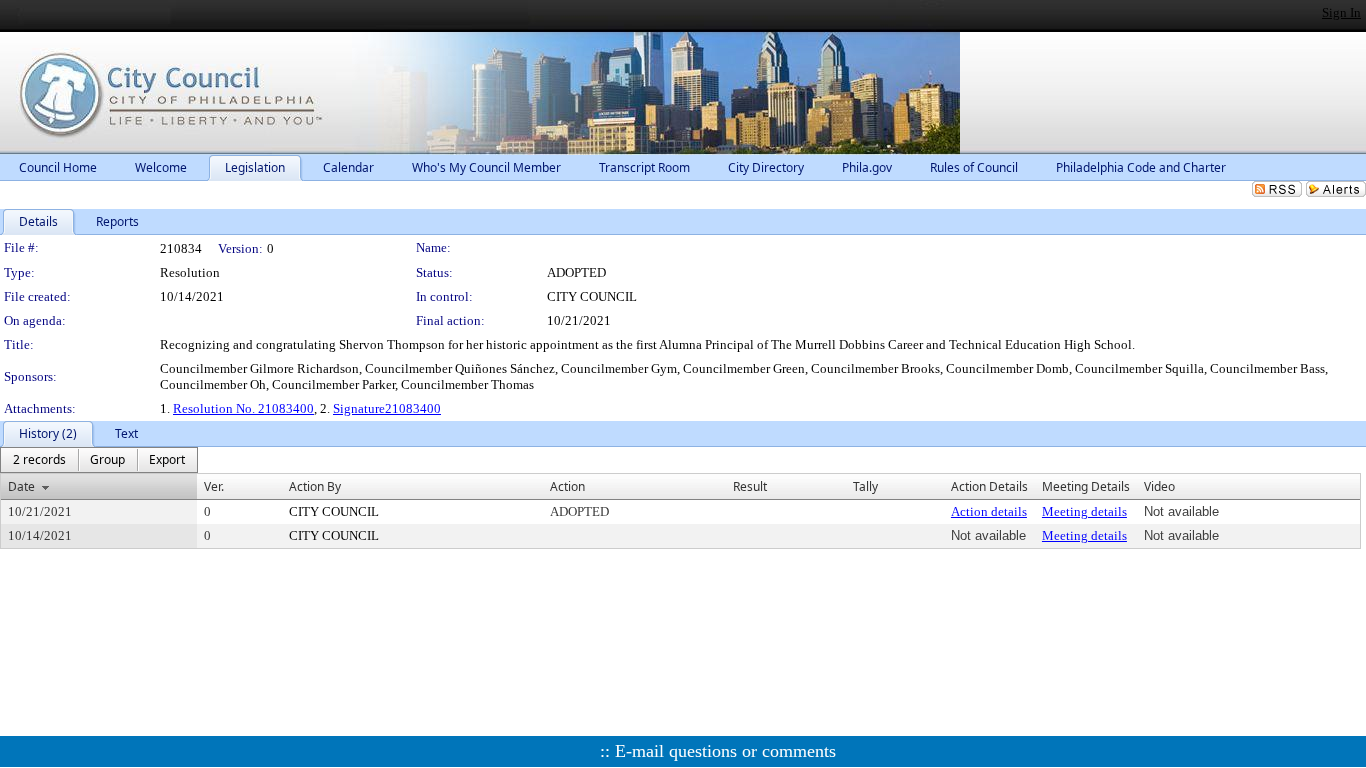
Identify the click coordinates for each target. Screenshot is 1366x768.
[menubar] (99, 460)
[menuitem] (39, 460)
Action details (989, 511)
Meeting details (1084, 511)
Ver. (214, 486)
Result (750, 486)
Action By (315, 486)
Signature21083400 (387, 408)
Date (21, 486)
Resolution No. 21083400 (243, 408)
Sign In (1341, 12)
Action (567, 486)
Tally (865, 486)
